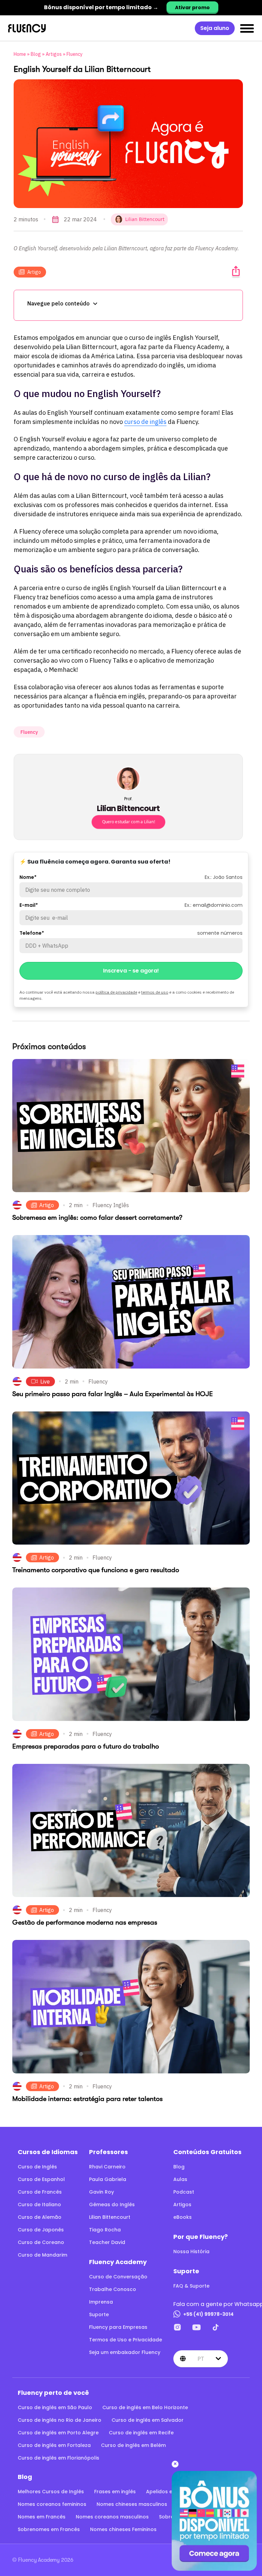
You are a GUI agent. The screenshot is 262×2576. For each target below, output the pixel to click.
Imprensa (101, 2302)
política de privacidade (116, 992)
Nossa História (191, 2251)
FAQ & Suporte (191, 2286)
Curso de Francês (40, 2192)
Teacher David (107, 2242)
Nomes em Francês (42, 2517)
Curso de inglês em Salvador (148, 2420)
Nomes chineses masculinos (132, 2504)
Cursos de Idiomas (48, 2152)
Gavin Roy (101, 2192)
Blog (36, 54)
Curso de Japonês (41, 2230)
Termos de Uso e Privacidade (126, 2340)
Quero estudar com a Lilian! (128, 822)
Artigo (34, 272)
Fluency (75, 54)
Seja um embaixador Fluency (125, 2352)
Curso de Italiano (39, 2204)
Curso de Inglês (37, 2167)
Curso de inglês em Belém (133, 2445)
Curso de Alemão (40, 2217)
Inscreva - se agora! (131, 971)
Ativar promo (192, 7)
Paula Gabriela (108, 2179)
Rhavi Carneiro (107, 2167)
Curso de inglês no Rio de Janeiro (60, 2420)
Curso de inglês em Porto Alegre (58, 2433)
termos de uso (155, 992)
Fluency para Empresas (118, 2327)
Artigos (54, 54)
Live (45, 1381)
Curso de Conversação (118, 2277)
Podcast (184, 2192)
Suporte (99, 2314)
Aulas (180, 2179)
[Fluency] (27, 28)
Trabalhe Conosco (113, 2289)
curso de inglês (145, 422)
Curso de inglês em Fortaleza (54, 2445)
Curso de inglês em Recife (141, 2433)
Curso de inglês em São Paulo (55, 2407)
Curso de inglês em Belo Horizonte (145, 2407)
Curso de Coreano (41, 2242)
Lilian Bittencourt (110, 2217)
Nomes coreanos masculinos (112, 2517)
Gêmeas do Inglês (112, 2204)
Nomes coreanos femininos (52, 2504)
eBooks (183, 2217)
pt (201, 2358)
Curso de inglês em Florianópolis (59, 2458)
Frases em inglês (115, 2492)
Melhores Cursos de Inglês (51, 2492)
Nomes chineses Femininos (123, 2529)
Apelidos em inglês (170, 2492)
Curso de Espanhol (41, 2179)
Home (20, 54)
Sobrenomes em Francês (49, 2529)
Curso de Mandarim (42, 2255)
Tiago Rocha (105, 2230)
